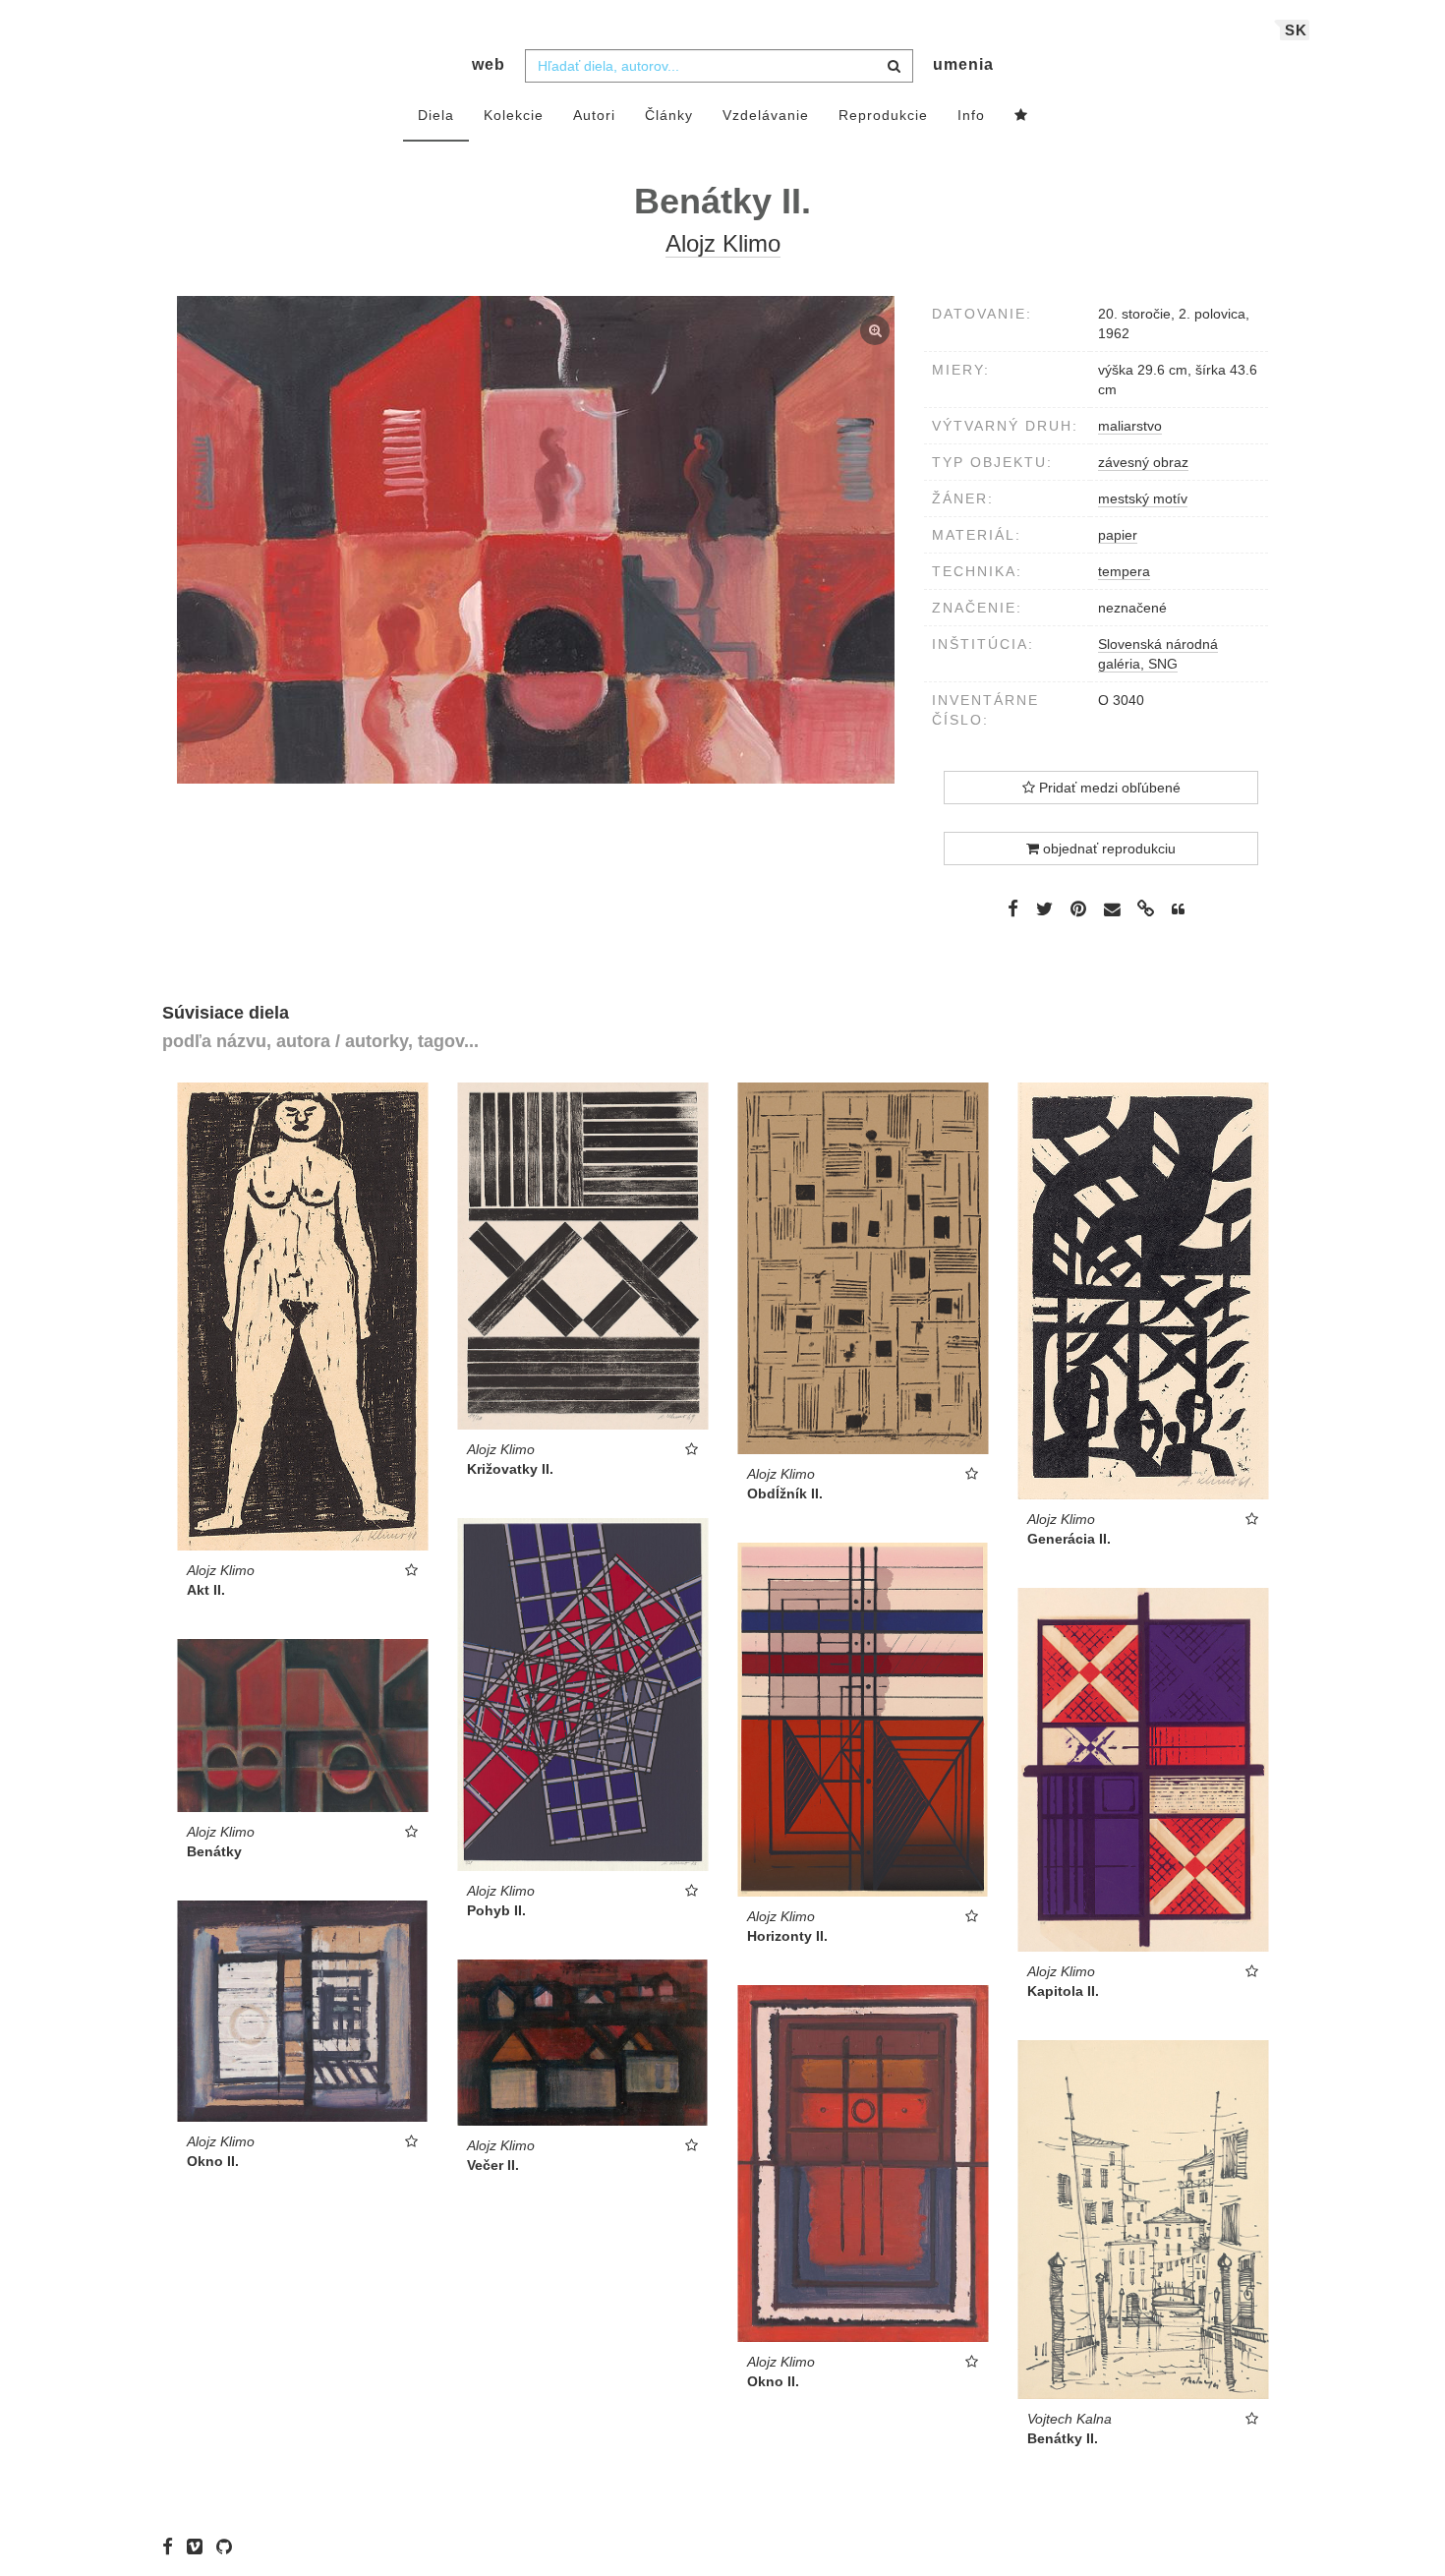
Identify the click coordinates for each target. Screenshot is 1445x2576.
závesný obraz (1143, 462)
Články (669, 115)
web (489, 64)
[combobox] (719, 66)
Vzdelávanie (766, 115)
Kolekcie (514, 115)
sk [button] (1296, 30)
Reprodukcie (883, 115)
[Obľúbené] (1021, 116)
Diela (436, 115)
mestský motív (1143, 498)
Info (971, 115)
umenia (963, 64)
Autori (594, 115)
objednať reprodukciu (1107, 849)
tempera (1124, 571)
